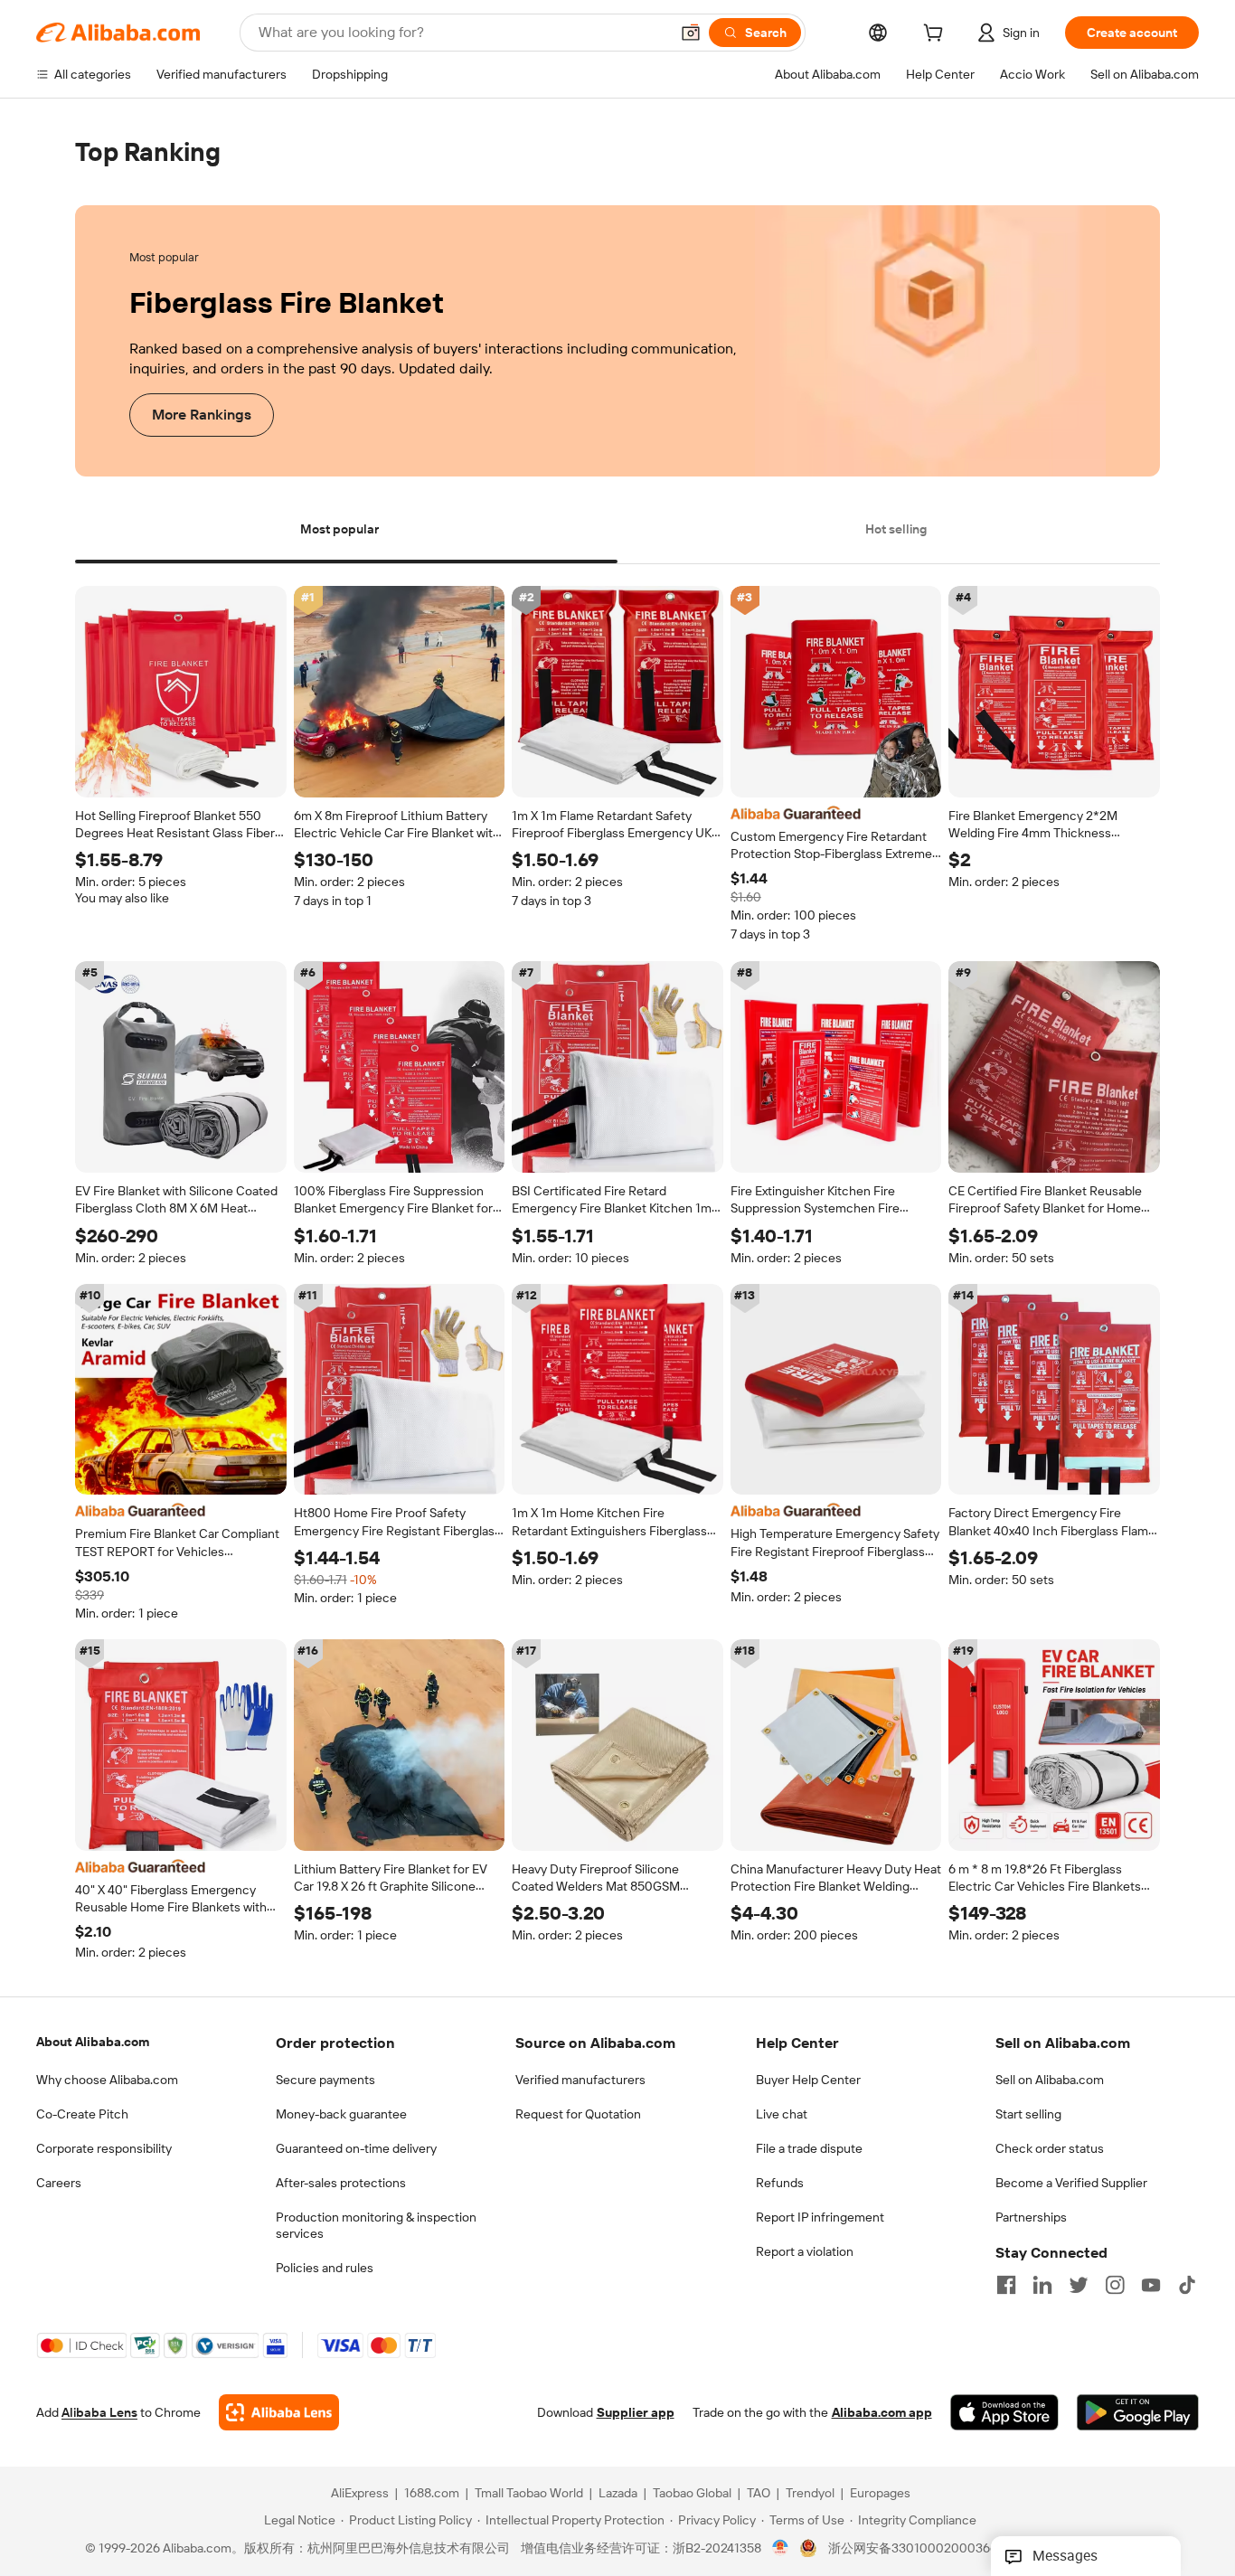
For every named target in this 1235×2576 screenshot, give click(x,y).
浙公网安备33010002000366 (913, 2549)
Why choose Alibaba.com (107, 2080)
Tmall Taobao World (529, 2494)
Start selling (1028, 2114)
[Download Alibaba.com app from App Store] (1004, 2413)
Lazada (618, 2494)
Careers (59, 2183)
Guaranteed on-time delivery (356, 2148)
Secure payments (325, 2080)
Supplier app (636, 2413)
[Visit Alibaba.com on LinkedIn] (1042, 2285)
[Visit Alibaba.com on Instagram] (1115, 2285)
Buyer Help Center (808, 2080)
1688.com (432, 2494)
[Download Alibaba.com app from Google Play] (1138, 2413)
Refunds (780, 2183)
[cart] (937, 35)
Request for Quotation (578, 2114)
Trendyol (810, 2494)
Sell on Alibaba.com (1050, 2080)
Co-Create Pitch (82, 2114)
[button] (691, 33)
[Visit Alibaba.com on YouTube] (1151, 2285)
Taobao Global (692, 2494)
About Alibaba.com (93, 2042)
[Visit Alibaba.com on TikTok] (1187, 2285)
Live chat (782, 2114)
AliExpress (360, 2494)
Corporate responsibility (104, 2148)
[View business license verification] (781, 2549)
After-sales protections (341, 2183)
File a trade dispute (809, 2148)
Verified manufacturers (580, 2080)
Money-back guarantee (341, 2114)
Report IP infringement (820, 2217)
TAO (759, 2494)
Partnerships (1031, 2217)
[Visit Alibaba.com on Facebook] (1006, 2285)
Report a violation (805, 2251)
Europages (880, 2494)
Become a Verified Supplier (1071, 2183)
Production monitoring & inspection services (376, 2225)
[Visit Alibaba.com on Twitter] (1079, 2285)
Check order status (1050, 2148)
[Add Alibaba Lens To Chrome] (279, 2413)
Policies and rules (325, 2268)
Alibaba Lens (99, 2413)
